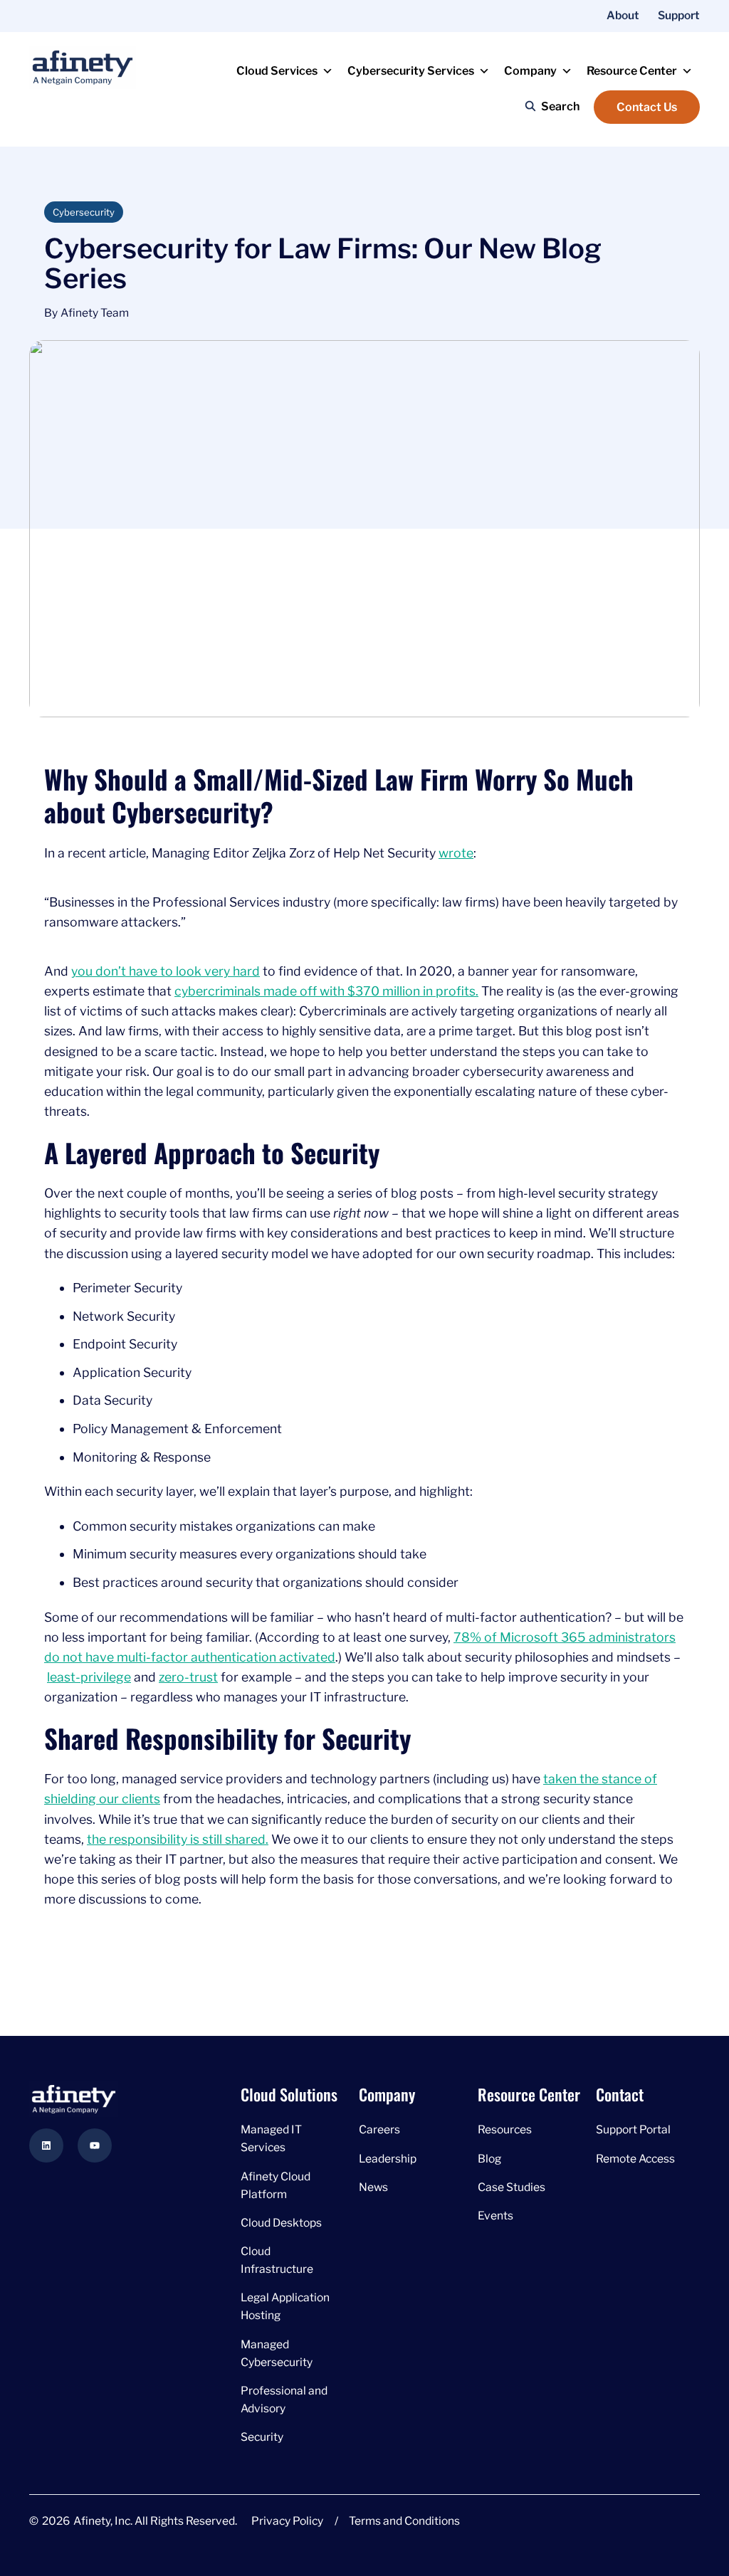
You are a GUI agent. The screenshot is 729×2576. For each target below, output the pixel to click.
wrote (456, 853)
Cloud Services (277, 71)
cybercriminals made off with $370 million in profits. (326, 991)
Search (560, 106)
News (373, 2187)
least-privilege (89, 1677)
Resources (505, 2129)
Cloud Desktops (282, 2223)
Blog (489, 2159)
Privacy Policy (287, 2521)
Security (262, 2437)
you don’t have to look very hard (166, 971)
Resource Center (632, 71)
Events (495, 2216)
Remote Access (635, 2159)
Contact (620, 2094)
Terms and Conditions (404, 2521)
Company (530, 71)
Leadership (388, 2159)
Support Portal (633, 2129)
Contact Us (647, 107)
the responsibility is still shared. (178, 1839)
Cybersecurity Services (411, 71)
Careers (379, 2129)
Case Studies (512, 2187)
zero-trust (188, 1677)
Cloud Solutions (289, 2094)
